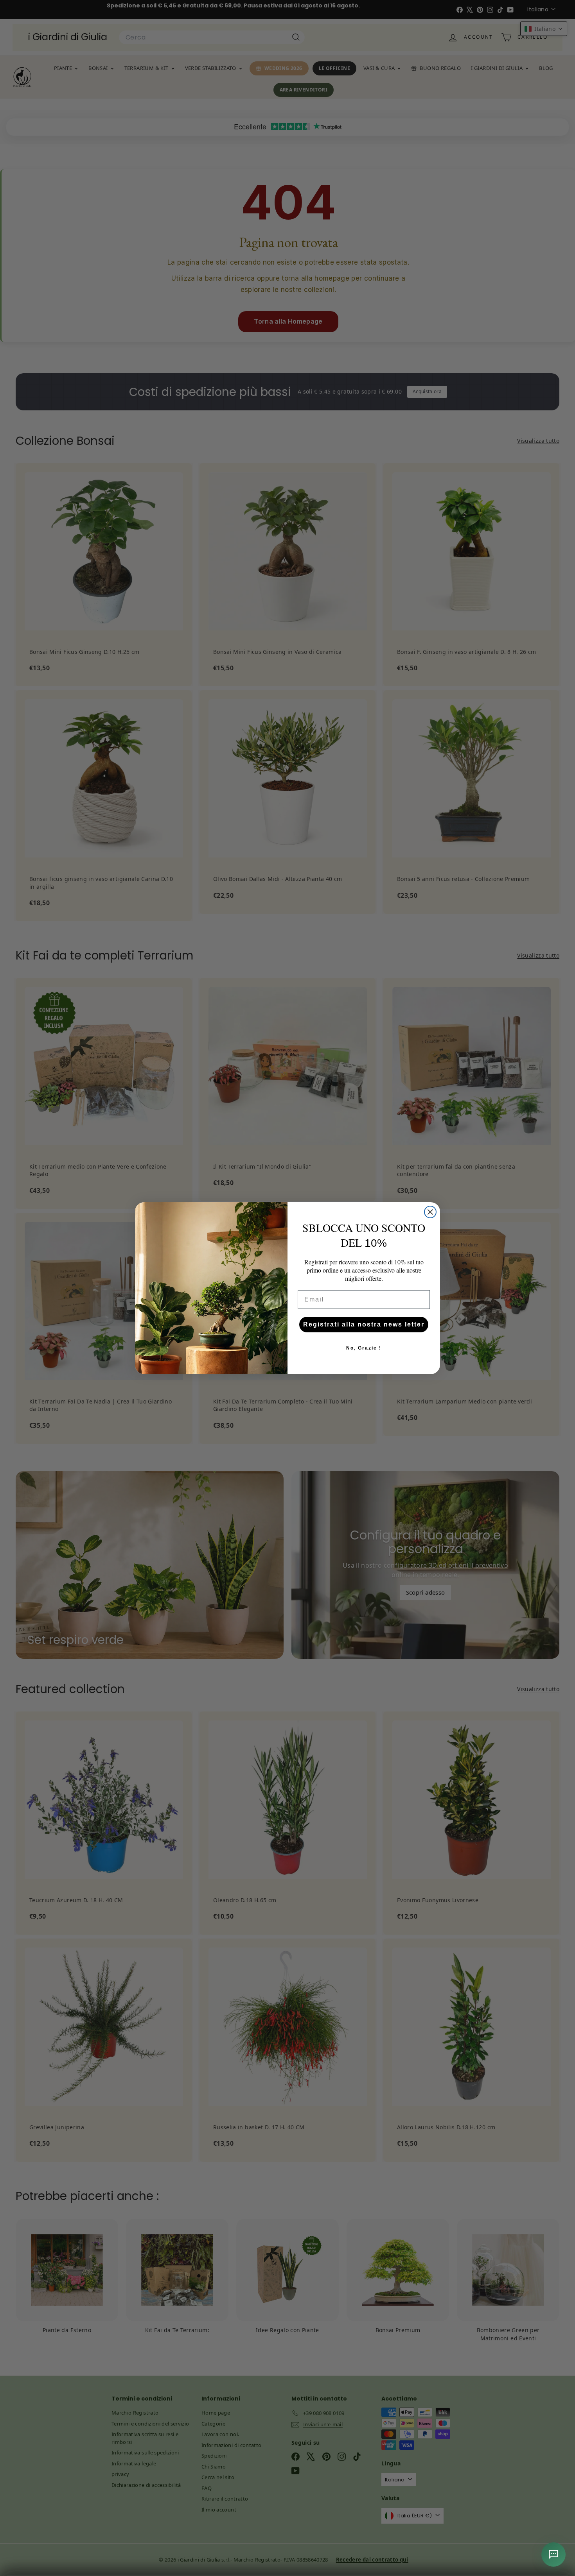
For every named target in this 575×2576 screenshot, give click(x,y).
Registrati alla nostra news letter (364, 1324)
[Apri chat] (553, 2555)
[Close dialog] (430, 1212)
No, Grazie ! (364, 1348)
